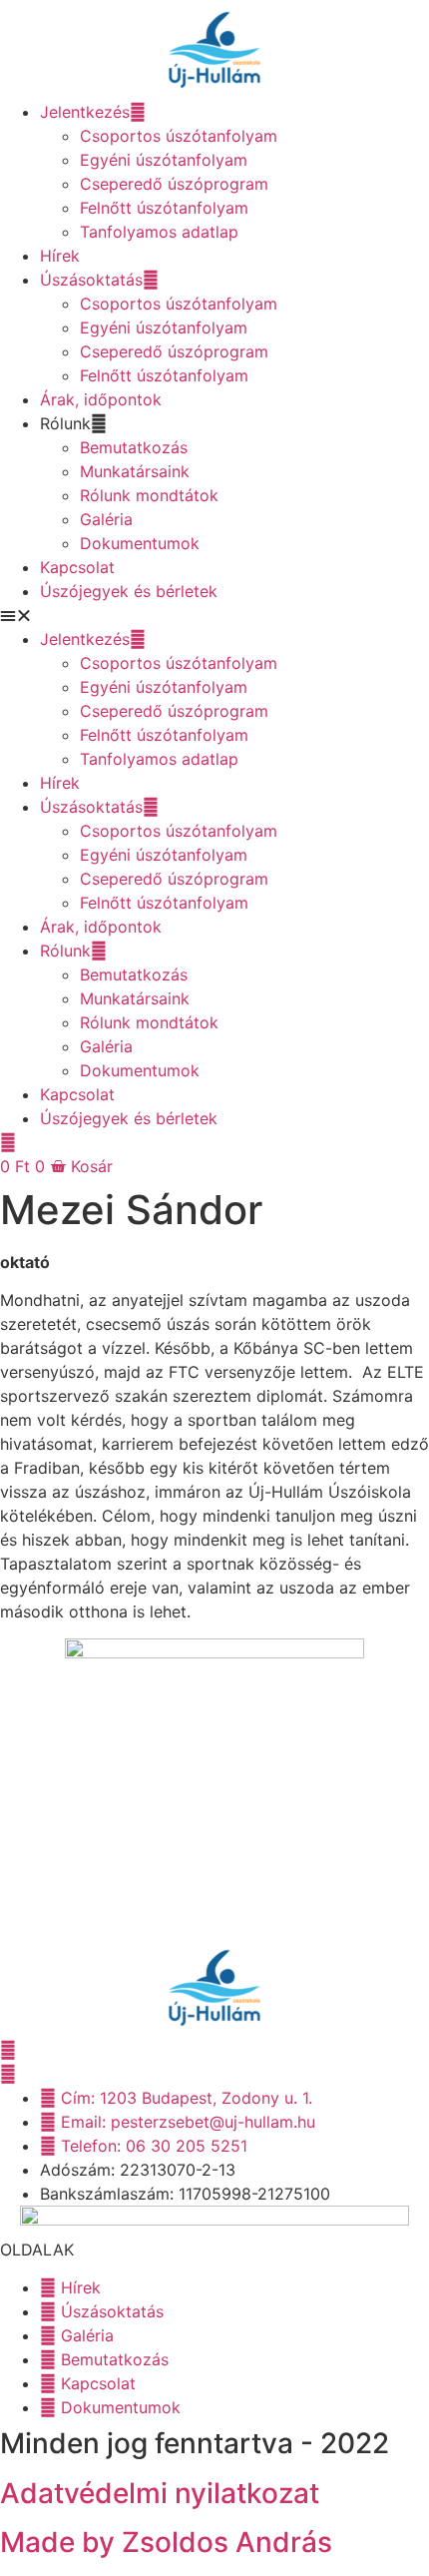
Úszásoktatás (91, 280)
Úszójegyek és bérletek (129, 591)
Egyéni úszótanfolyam (164, 160)
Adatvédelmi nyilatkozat (160, 2493)
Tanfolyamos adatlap (159, 232)
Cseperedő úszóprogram (174, 184)
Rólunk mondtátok (149, 495)
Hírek (60, 256)
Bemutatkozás (134, 447)
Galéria (106, 519)
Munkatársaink (135, 471)
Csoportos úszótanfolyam (179, 136)
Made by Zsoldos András (166, 2542)
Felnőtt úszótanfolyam (164, 208)
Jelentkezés (85, 112)
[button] (214, 615)
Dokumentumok (140, 543)
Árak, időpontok (101, 399)
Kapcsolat (77, 567)
